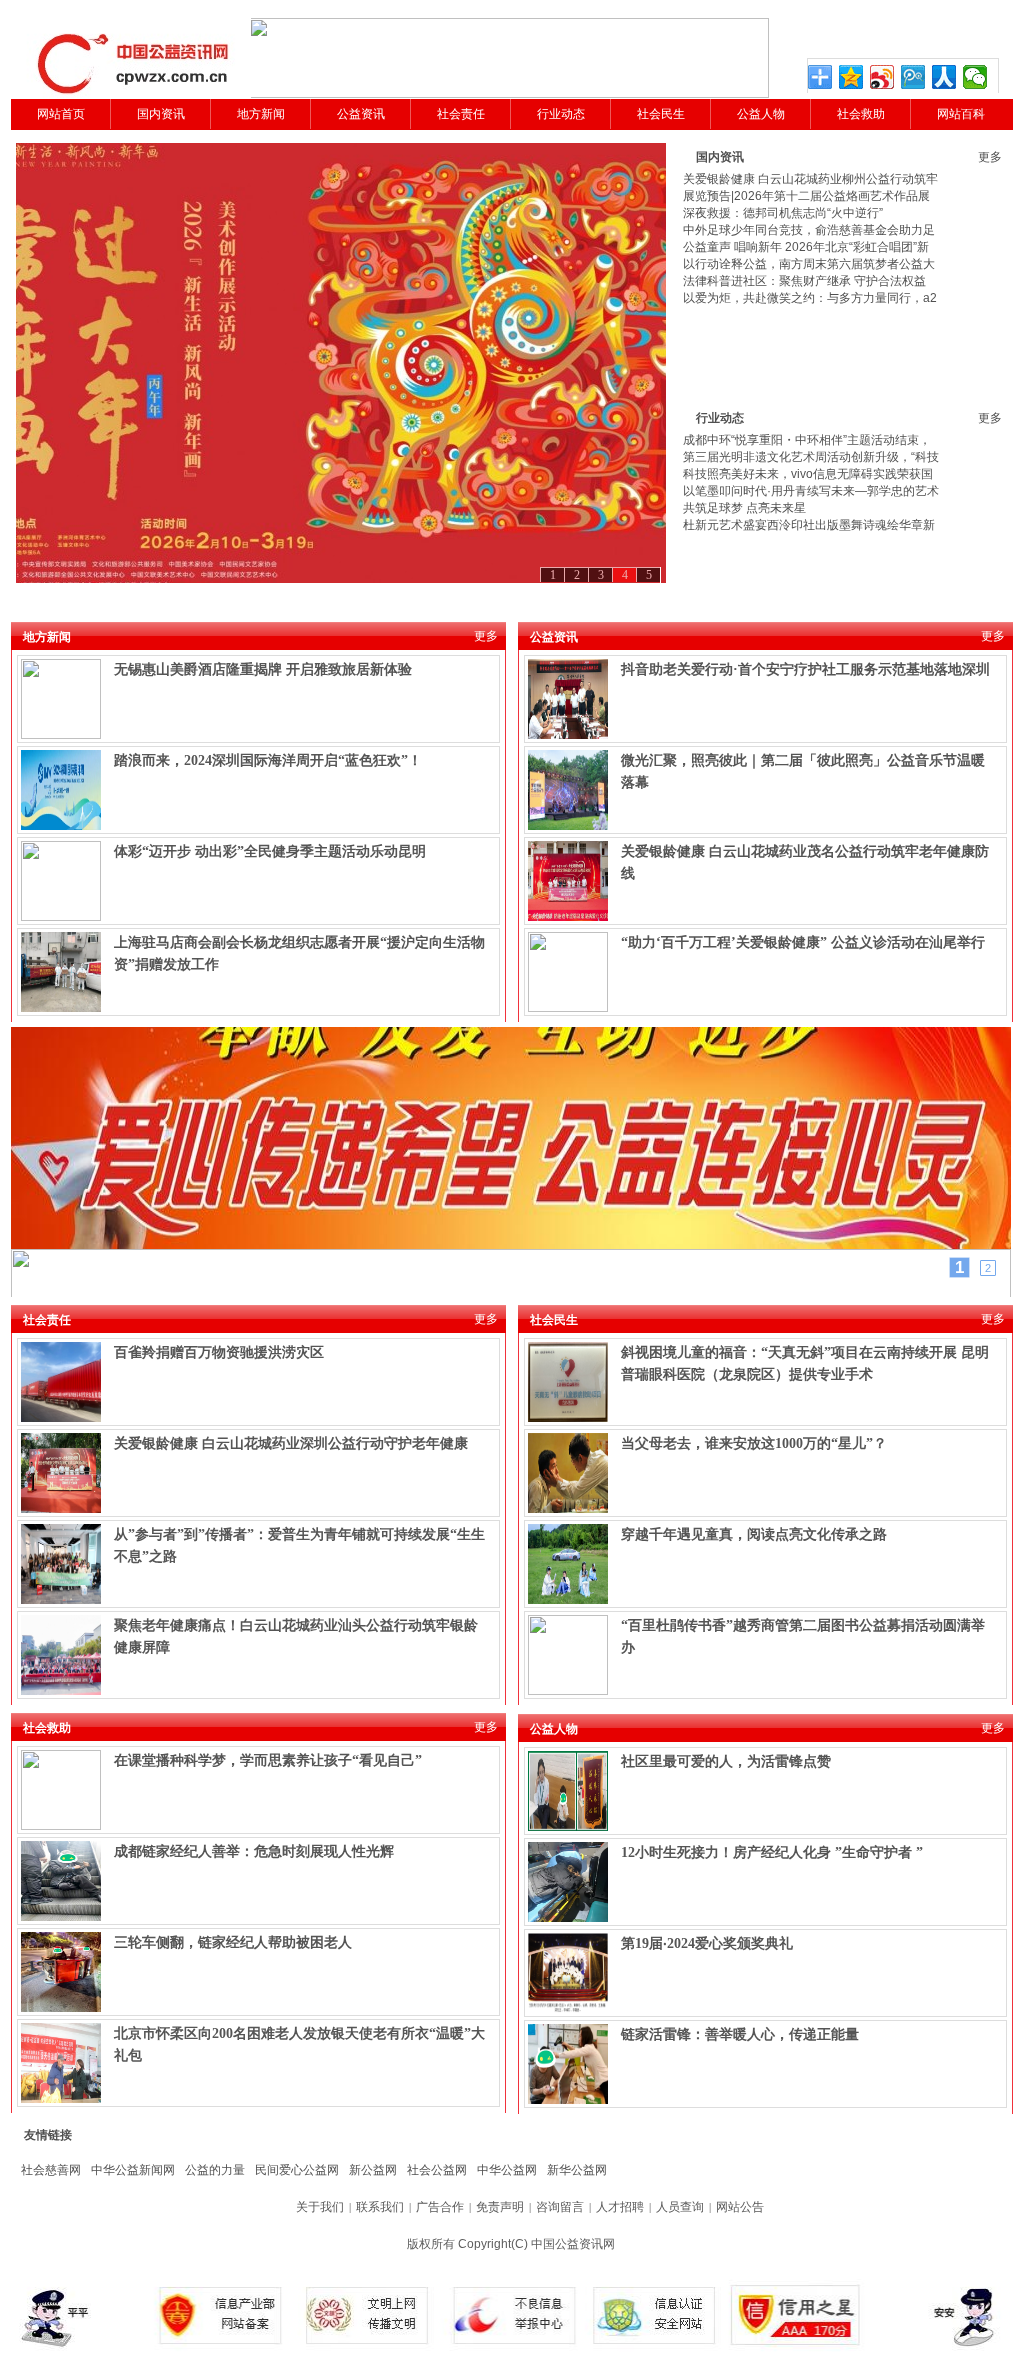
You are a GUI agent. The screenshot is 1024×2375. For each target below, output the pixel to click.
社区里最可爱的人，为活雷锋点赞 (726, 1761)
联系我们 (380, 2207)
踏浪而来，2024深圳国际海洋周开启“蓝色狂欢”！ (268, 760)
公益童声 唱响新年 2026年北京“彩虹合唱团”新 (806, 247)
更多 (990, 157)
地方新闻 (261, 114)
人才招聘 (620, 2207)
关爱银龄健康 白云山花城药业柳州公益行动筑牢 (810, 179)
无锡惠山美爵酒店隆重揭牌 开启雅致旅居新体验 (263, 669)
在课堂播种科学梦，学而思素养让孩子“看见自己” (268, 1760)
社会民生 (661, 114)
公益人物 (761, 114)
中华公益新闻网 (133, 2170)
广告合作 (440, 2207)
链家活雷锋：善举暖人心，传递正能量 (740, 2034)
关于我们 (320, 2207)
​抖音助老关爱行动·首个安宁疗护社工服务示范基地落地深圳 (805, 669)
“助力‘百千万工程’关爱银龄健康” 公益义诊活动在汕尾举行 (803, 942)
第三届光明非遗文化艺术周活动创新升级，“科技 (811, 457)
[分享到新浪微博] (882, 77)
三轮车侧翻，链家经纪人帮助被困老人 (233, 1942)
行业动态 (561, 114)
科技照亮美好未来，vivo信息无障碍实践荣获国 (808, 474)
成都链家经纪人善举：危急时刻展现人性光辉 (254, 1851)
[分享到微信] (975, 77)
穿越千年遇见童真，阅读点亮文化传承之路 (754, 1534)
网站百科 (961, 114)
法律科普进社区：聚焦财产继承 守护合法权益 (804, 281)
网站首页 (61, 114)
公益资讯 (361, 114)
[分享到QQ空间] (851, 77)
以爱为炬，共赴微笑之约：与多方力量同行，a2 (810, 298)
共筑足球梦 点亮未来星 (744, 508)
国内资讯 (161, 114)
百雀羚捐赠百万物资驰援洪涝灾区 (219, 1352)
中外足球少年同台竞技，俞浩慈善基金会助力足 (809, 230)
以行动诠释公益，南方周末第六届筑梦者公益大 (809, 264)
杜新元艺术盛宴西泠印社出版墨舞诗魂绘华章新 (809, 525)
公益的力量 (215, 2170)
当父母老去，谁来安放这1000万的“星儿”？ (754, 1443)
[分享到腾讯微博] (913, 77)
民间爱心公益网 (297, 2170)
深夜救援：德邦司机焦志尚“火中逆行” (783, 213)
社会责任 (461, 114)
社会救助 (861, 114)
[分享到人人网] (944, 77)
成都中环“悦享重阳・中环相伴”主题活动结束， (807, 440)
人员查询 (680, 2207)
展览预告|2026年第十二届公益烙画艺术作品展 (806, 196)
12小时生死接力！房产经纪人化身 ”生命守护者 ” (772, 1852)
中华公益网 (507, 2170)
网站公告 (740, 2207)
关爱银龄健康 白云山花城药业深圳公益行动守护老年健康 (291, 1443)
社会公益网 (437, 2170)
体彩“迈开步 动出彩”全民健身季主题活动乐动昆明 (270, 851)
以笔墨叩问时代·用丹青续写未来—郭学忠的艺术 (811, 491)
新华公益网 (577, 2170)
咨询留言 (560, 2207)
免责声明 (500, 2207)
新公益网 (373, 2170)
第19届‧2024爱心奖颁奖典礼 (707, 1943)
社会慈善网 (51, 2170)
